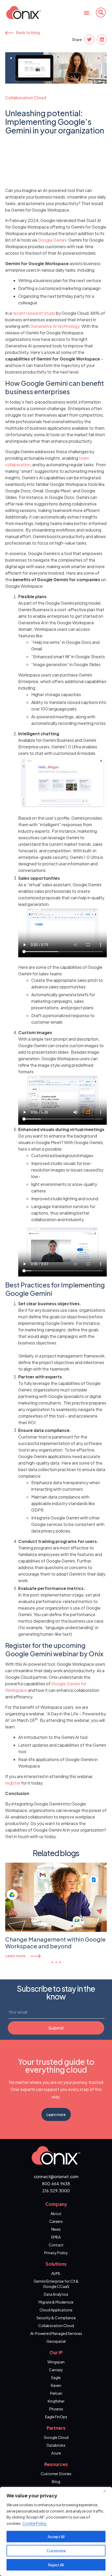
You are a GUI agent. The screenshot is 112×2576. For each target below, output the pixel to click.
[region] (56, 2531)
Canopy (56, 2370)
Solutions (56, 2264)
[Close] (107, 2491)
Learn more (15, 1956)
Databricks (56, 2445)
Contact (56, 2245)
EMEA (56, 2237)
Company (56, 2204)
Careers (56, 2221)
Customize (56, 2551)
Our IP (56, 2352)
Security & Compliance (56, 2318)
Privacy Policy (56, 2253)
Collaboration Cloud (26, 98)
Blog (56, 2481)
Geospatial (56, 2341)
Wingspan (56, 2362)
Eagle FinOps (56, 2417)
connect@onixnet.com (56, 2176)
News (56, 2229)
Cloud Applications (56, 2310)
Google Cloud (56, 2437)
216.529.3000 (56, 2191)
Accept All (56, 2537)
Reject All (56, 2565)
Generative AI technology (55, 326)
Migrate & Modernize (56, 2302)
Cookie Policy (35, 2523)
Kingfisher (56, 2401)
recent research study (34, 313)
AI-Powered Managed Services (56, 2333)
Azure (56, 2453)
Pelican (56, 2393)
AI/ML (56, 2273)
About (56, 2213)
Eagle (56, 2377)
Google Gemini (52, 240)
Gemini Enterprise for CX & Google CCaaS (56, 2284)
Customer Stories (56, 2474)
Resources (56, 2464)
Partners (56, 2428)
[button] (86, 12)
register (13, 1783)
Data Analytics (56, 2294)
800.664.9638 (56, 2184)
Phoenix (56, 2409)
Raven (56, 2385)
